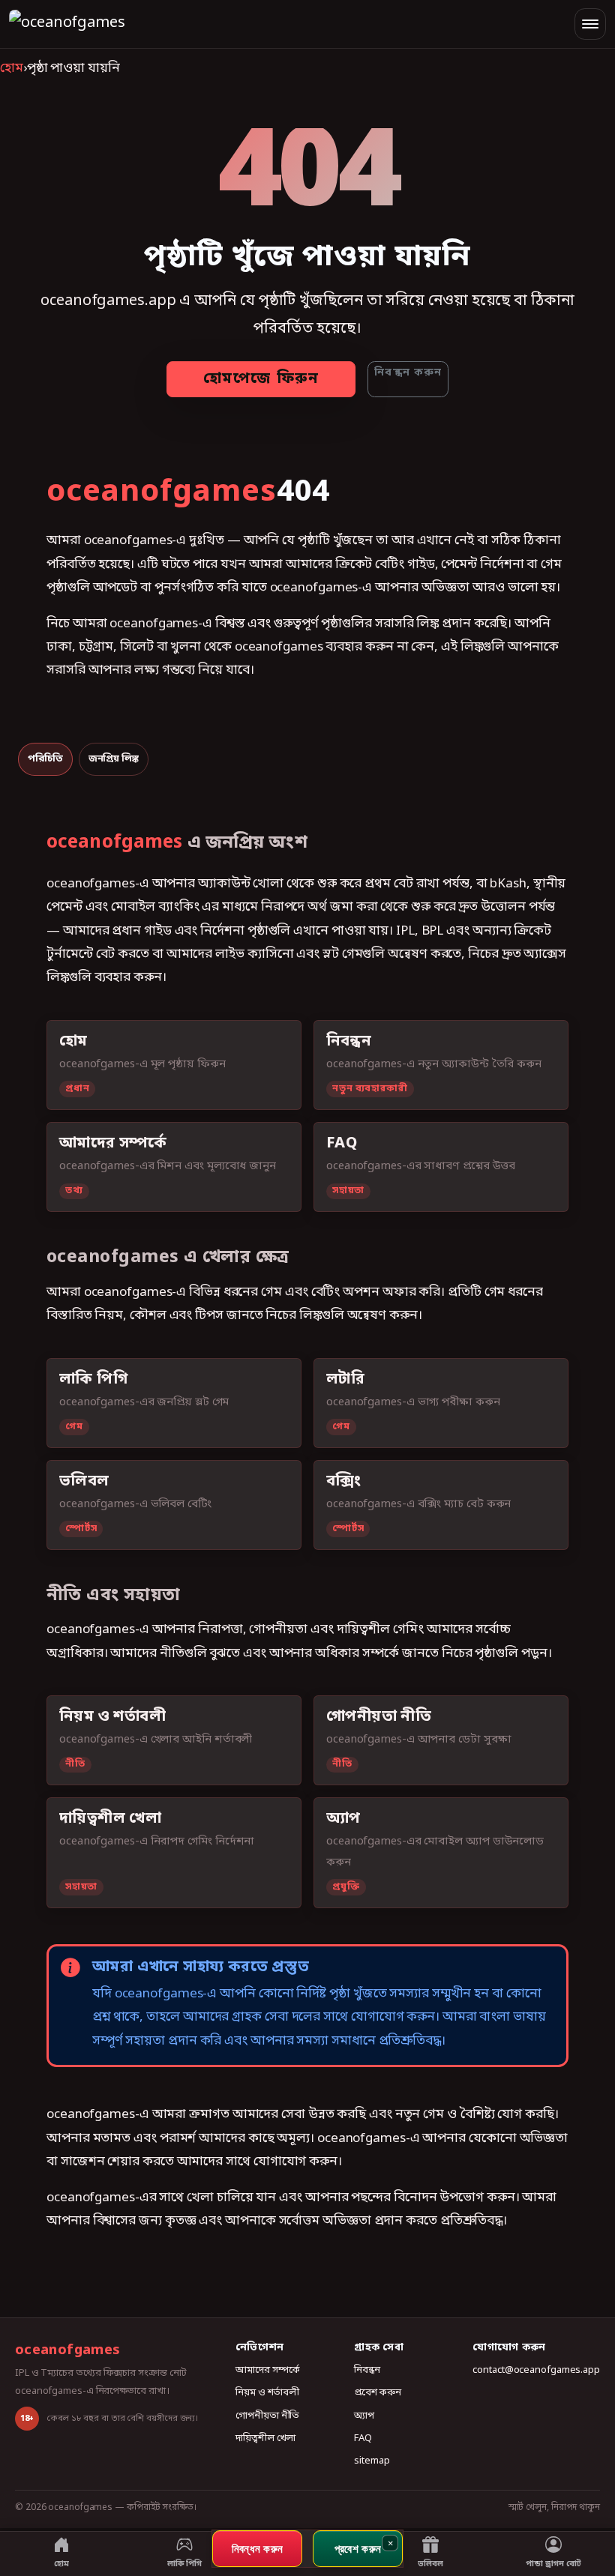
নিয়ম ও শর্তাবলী (267, 2393)
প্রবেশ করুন (377, 2393)
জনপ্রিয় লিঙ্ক (114, 759)
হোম (12, 69)
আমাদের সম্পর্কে (268, 2370)
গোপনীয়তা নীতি (267, 2416)
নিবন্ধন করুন (408, 373)
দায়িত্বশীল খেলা (265, 2438)
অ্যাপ (364, 2416)
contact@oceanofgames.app (536, 2370)
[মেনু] (590, 24)
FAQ (363, 2438)
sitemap (372, 2461)
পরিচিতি (45, 759)
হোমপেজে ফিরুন (261, 379)
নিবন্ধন (367, 2370)
